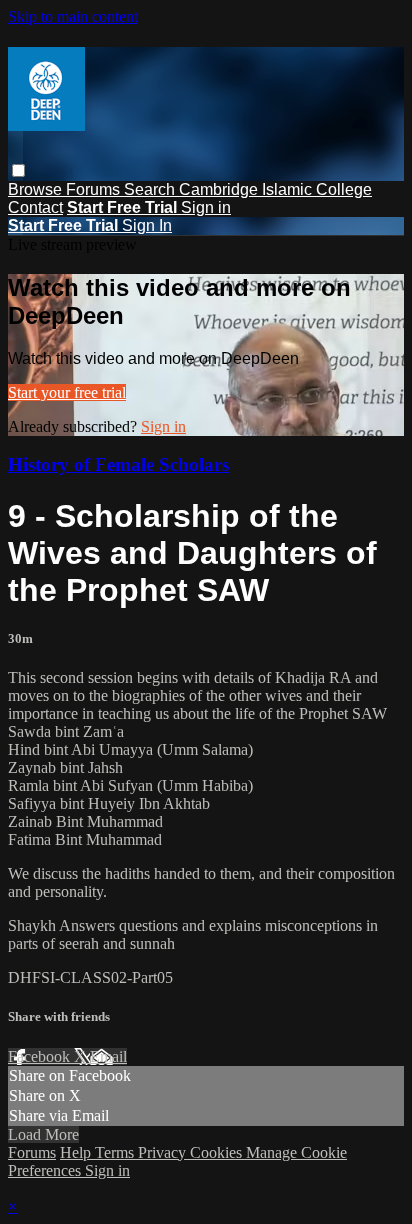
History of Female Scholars (118, 464)
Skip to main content (73, 16)
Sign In (147, 225)
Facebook (41, 1056)
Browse (37, 189)
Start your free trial (67, 392)
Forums (95, 189)
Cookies (218, 1152)
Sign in (206, 207)
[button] (18, 170)
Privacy (164, 1152)
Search (151, 189)
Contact (35, 207)
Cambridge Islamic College (275, 189)
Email (108, 1056)
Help (77, 1152)
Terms (116, 1152)
